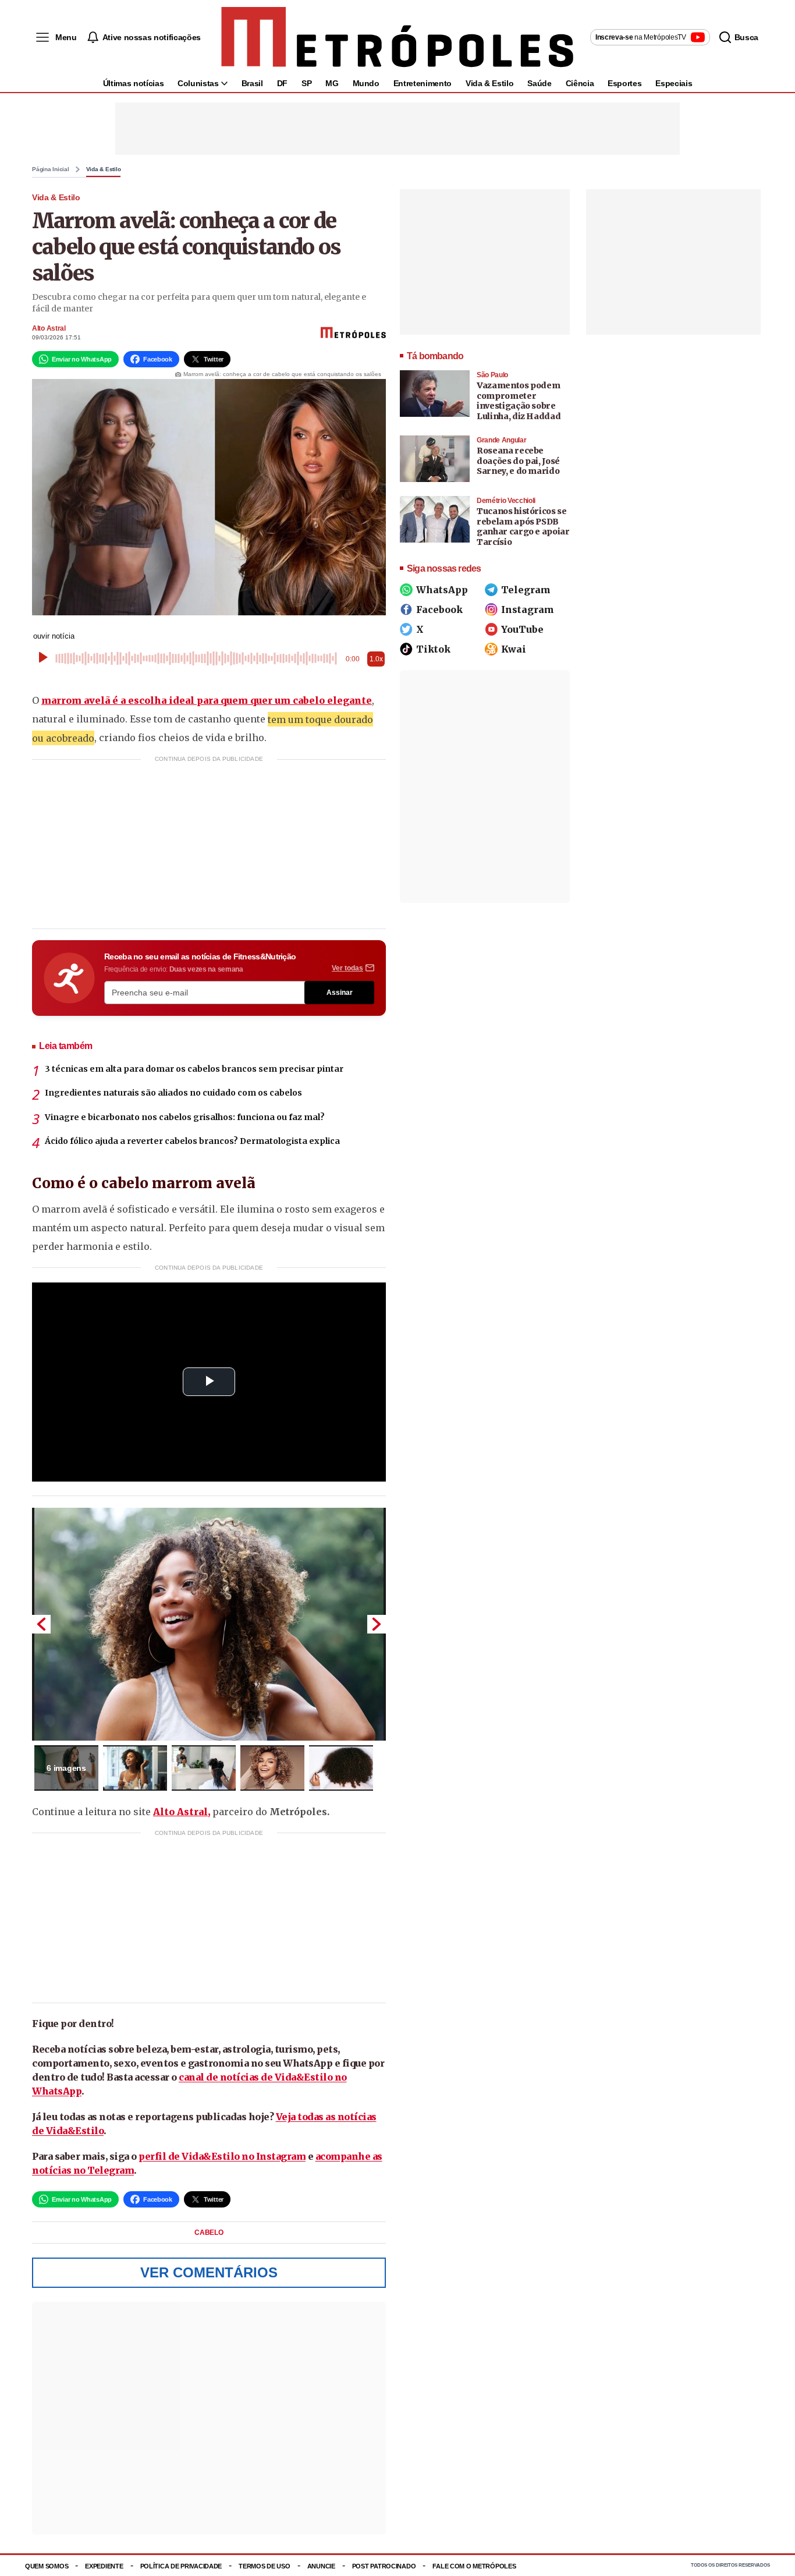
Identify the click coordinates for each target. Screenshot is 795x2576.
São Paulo (492, 375)
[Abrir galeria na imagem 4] (272, 1768)
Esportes (624, 83)
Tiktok (433, 649)
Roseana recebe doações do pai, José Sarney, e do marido (518, 461)
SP (306, 83)
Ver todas (347, 968)
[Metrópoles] (397, 37)
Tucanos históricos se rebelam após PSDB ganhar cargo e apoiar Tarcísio (523, 527)
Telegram (526, 590)
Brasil (252, 83)
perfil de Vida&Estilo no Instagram (222, 2156)
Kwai (514, 649)
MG (332, 83)
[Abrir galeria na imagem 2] (135, 1768)
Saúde (539, 83)
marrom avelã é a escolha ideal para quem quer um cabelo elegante (207, 700)
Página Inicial (51, 169)
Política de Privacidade (181, 2566)
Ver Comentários (209, 2272)
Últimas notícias (133, 83)
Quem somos (47, 2566)
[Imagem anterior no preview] (41, 1624)
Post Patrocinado (384, 2566)
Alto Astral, (182, 1812)
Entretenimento (423, 83)
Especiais (674, 83)
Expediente (104, 2566)
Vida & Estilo (489, 83)
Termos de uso (264, 2566)
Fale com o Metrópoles (474, 2566)
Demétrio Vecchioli (506, 501)
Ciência (580, 83)
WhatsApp (442, 590)
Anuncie (321, 2566)
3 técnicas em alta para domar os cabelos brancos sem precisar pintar (194, 1069)
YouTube (522, 629)
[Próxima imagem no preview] (377, 1624)
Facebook (439, 610)
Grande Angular (501, 440)
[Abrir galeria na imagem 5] (341, 1768)
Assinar (340, 993)
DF (282, 83)
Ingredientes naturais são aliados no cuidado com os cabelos (173, 1093)
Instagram (528, 610)
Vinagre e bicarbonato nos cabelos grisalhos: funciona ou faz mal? (185, 1117)
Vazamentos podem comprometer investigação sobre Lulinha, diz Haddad (519, 401)
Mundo (366, 83)
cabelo (209, 2233)
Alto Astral (49, 328)
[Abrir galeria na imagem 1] (209, 1624)
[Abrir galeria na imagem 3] (204, 1768)
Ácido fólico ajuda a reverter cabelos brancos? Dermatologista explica (192, 1141)
